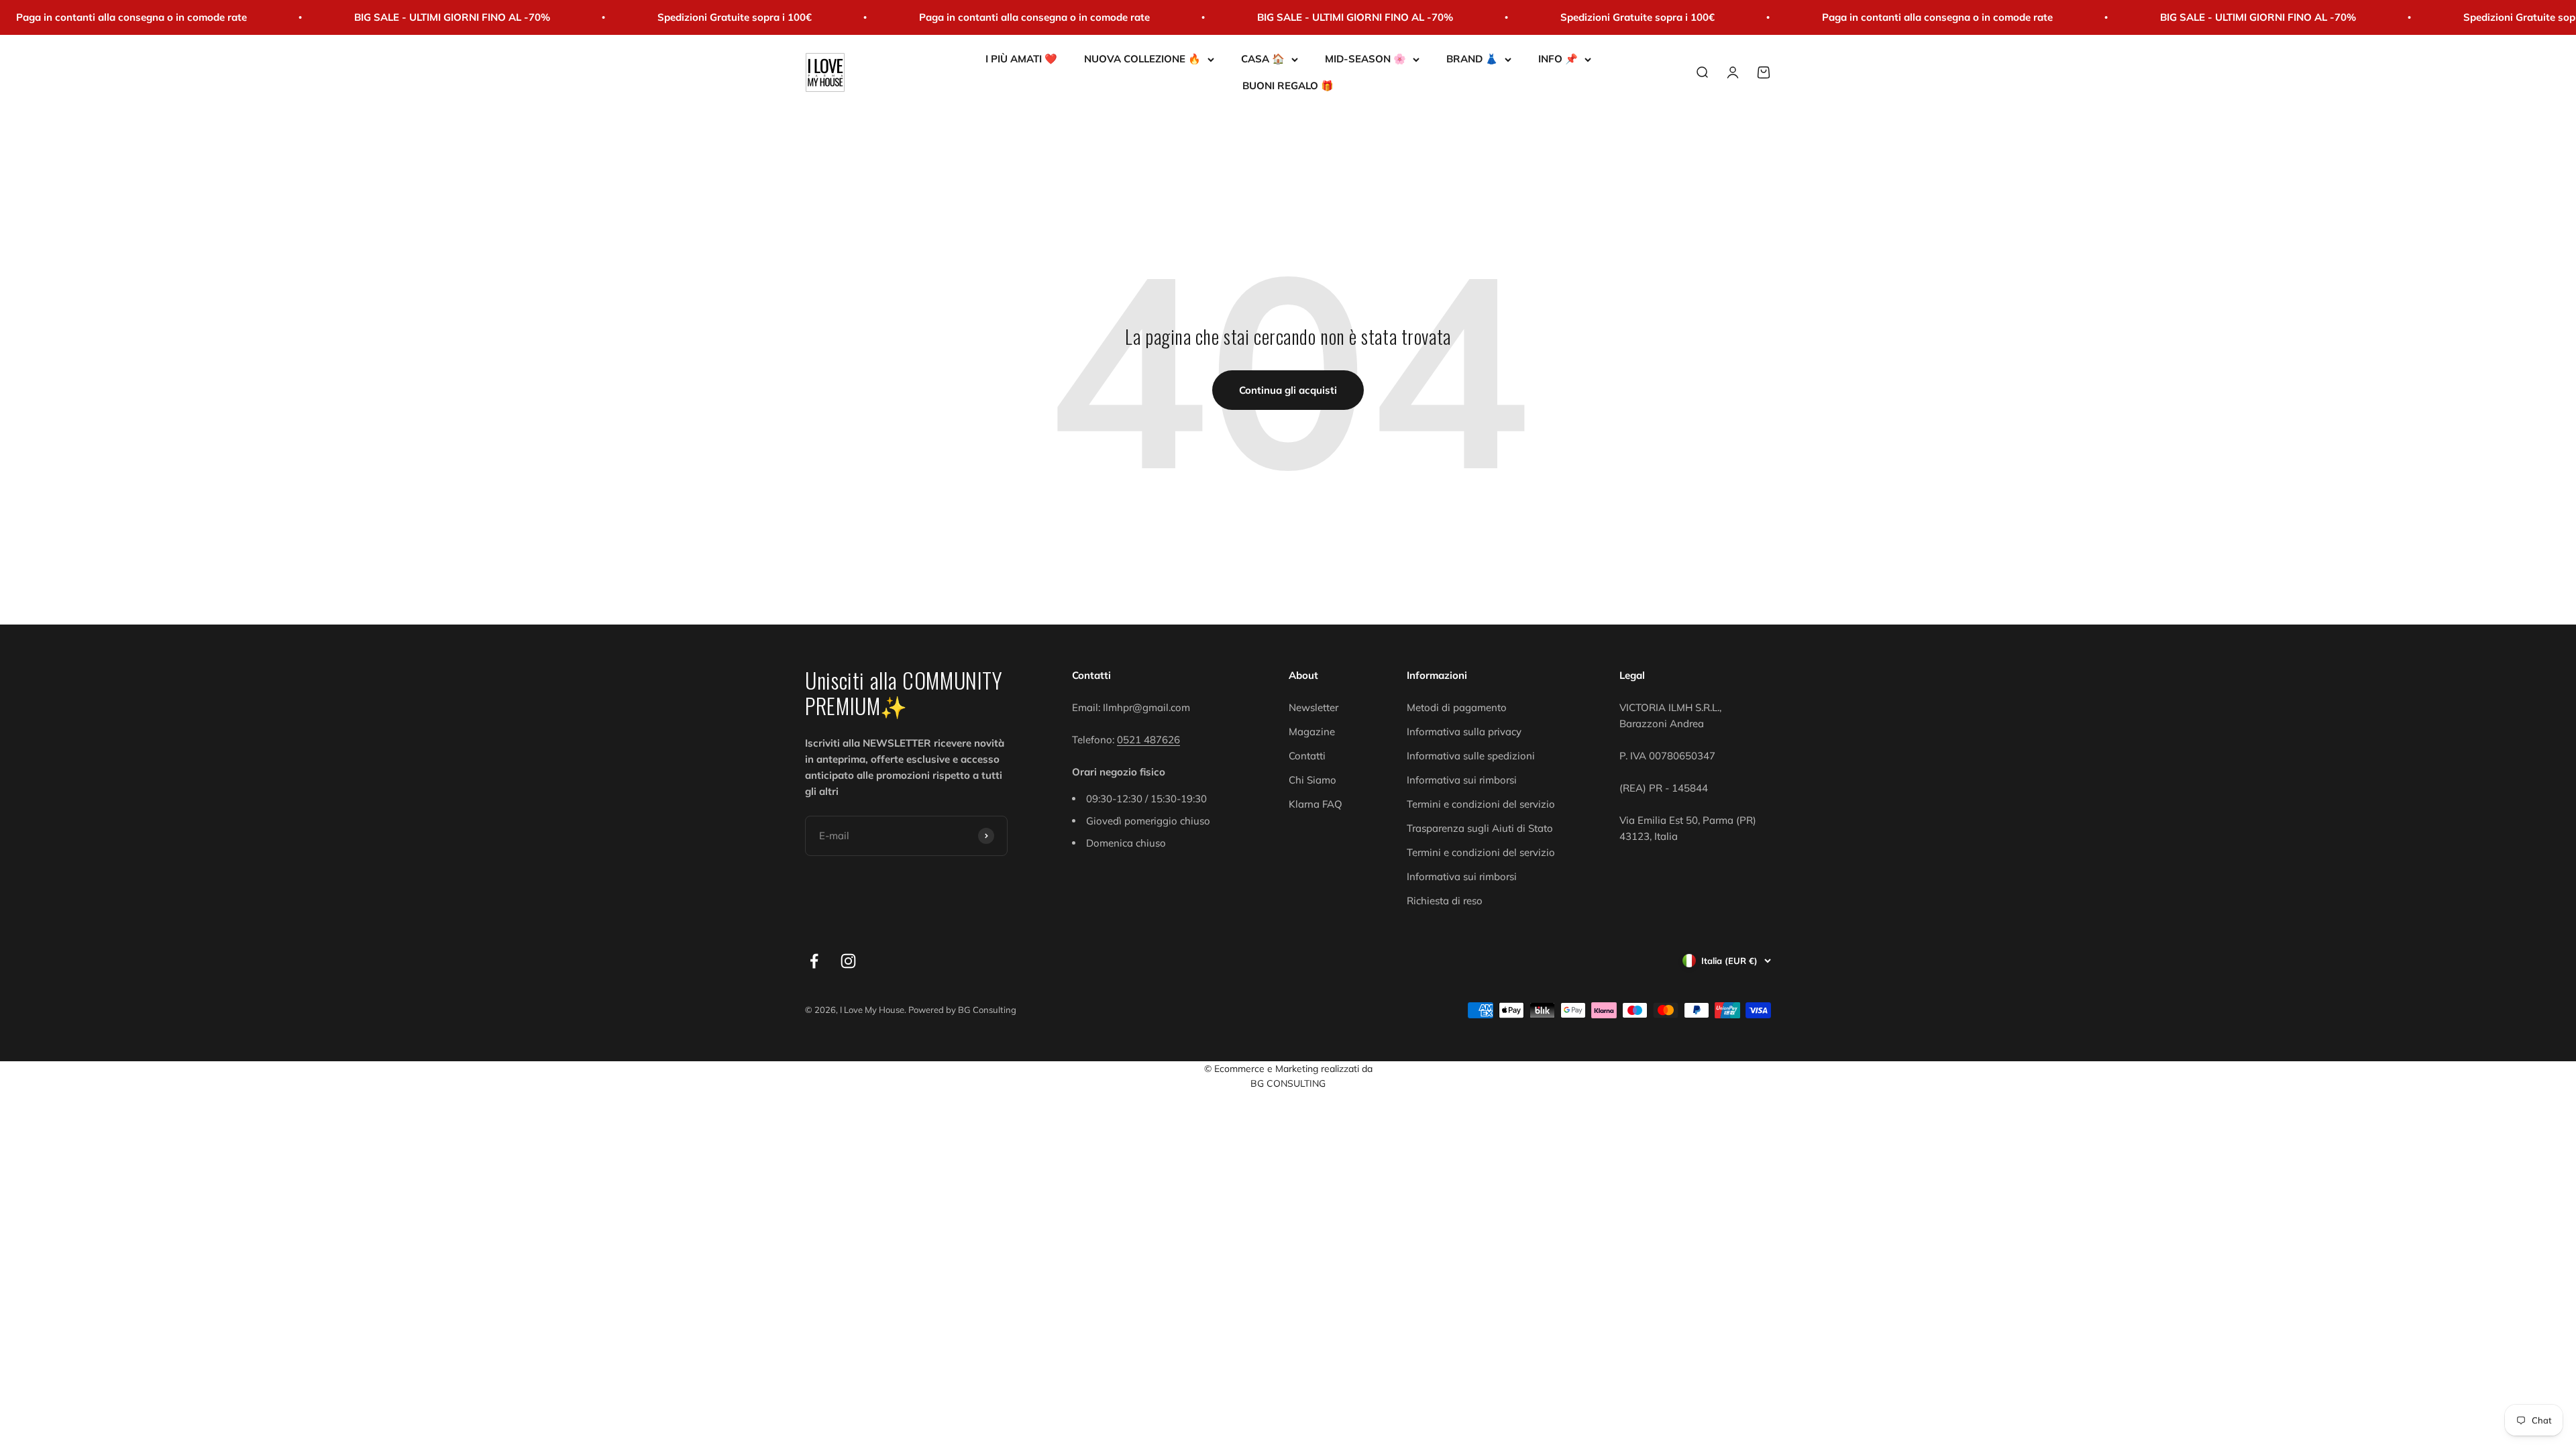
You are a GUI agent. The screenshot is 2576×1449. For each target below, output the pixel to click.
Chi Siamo (1312, 780)
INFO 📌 (1558, 59)
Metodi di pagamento (1457, 707)
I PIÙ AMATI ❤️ (1021, 59)
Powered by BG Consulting (962, 1010)
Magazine (1312, 732)
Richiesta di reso (1445, 901)
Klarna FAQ (1316, 804)
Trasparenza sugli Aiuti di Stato (1480, 828)
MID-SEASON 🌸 (1365, 59)
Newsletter (1313, 707)
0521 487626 (1148, 740)
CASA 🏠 (1263, 59)
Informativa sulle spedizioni (1471, 756)
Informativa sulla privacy (1464, 732)
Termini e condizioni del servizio (1481, 804)
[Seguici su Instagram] (848, 961)
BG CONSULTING (1288, 1083)
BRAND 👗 (1472, 59)
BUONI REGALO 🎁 (1288, 86)
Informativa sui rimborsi (1462, 780)
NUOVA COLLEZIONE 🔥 (1142, 59)
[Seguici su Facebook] (814, 961)
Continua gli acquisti (1288, 390)
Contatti (1307, 756)
